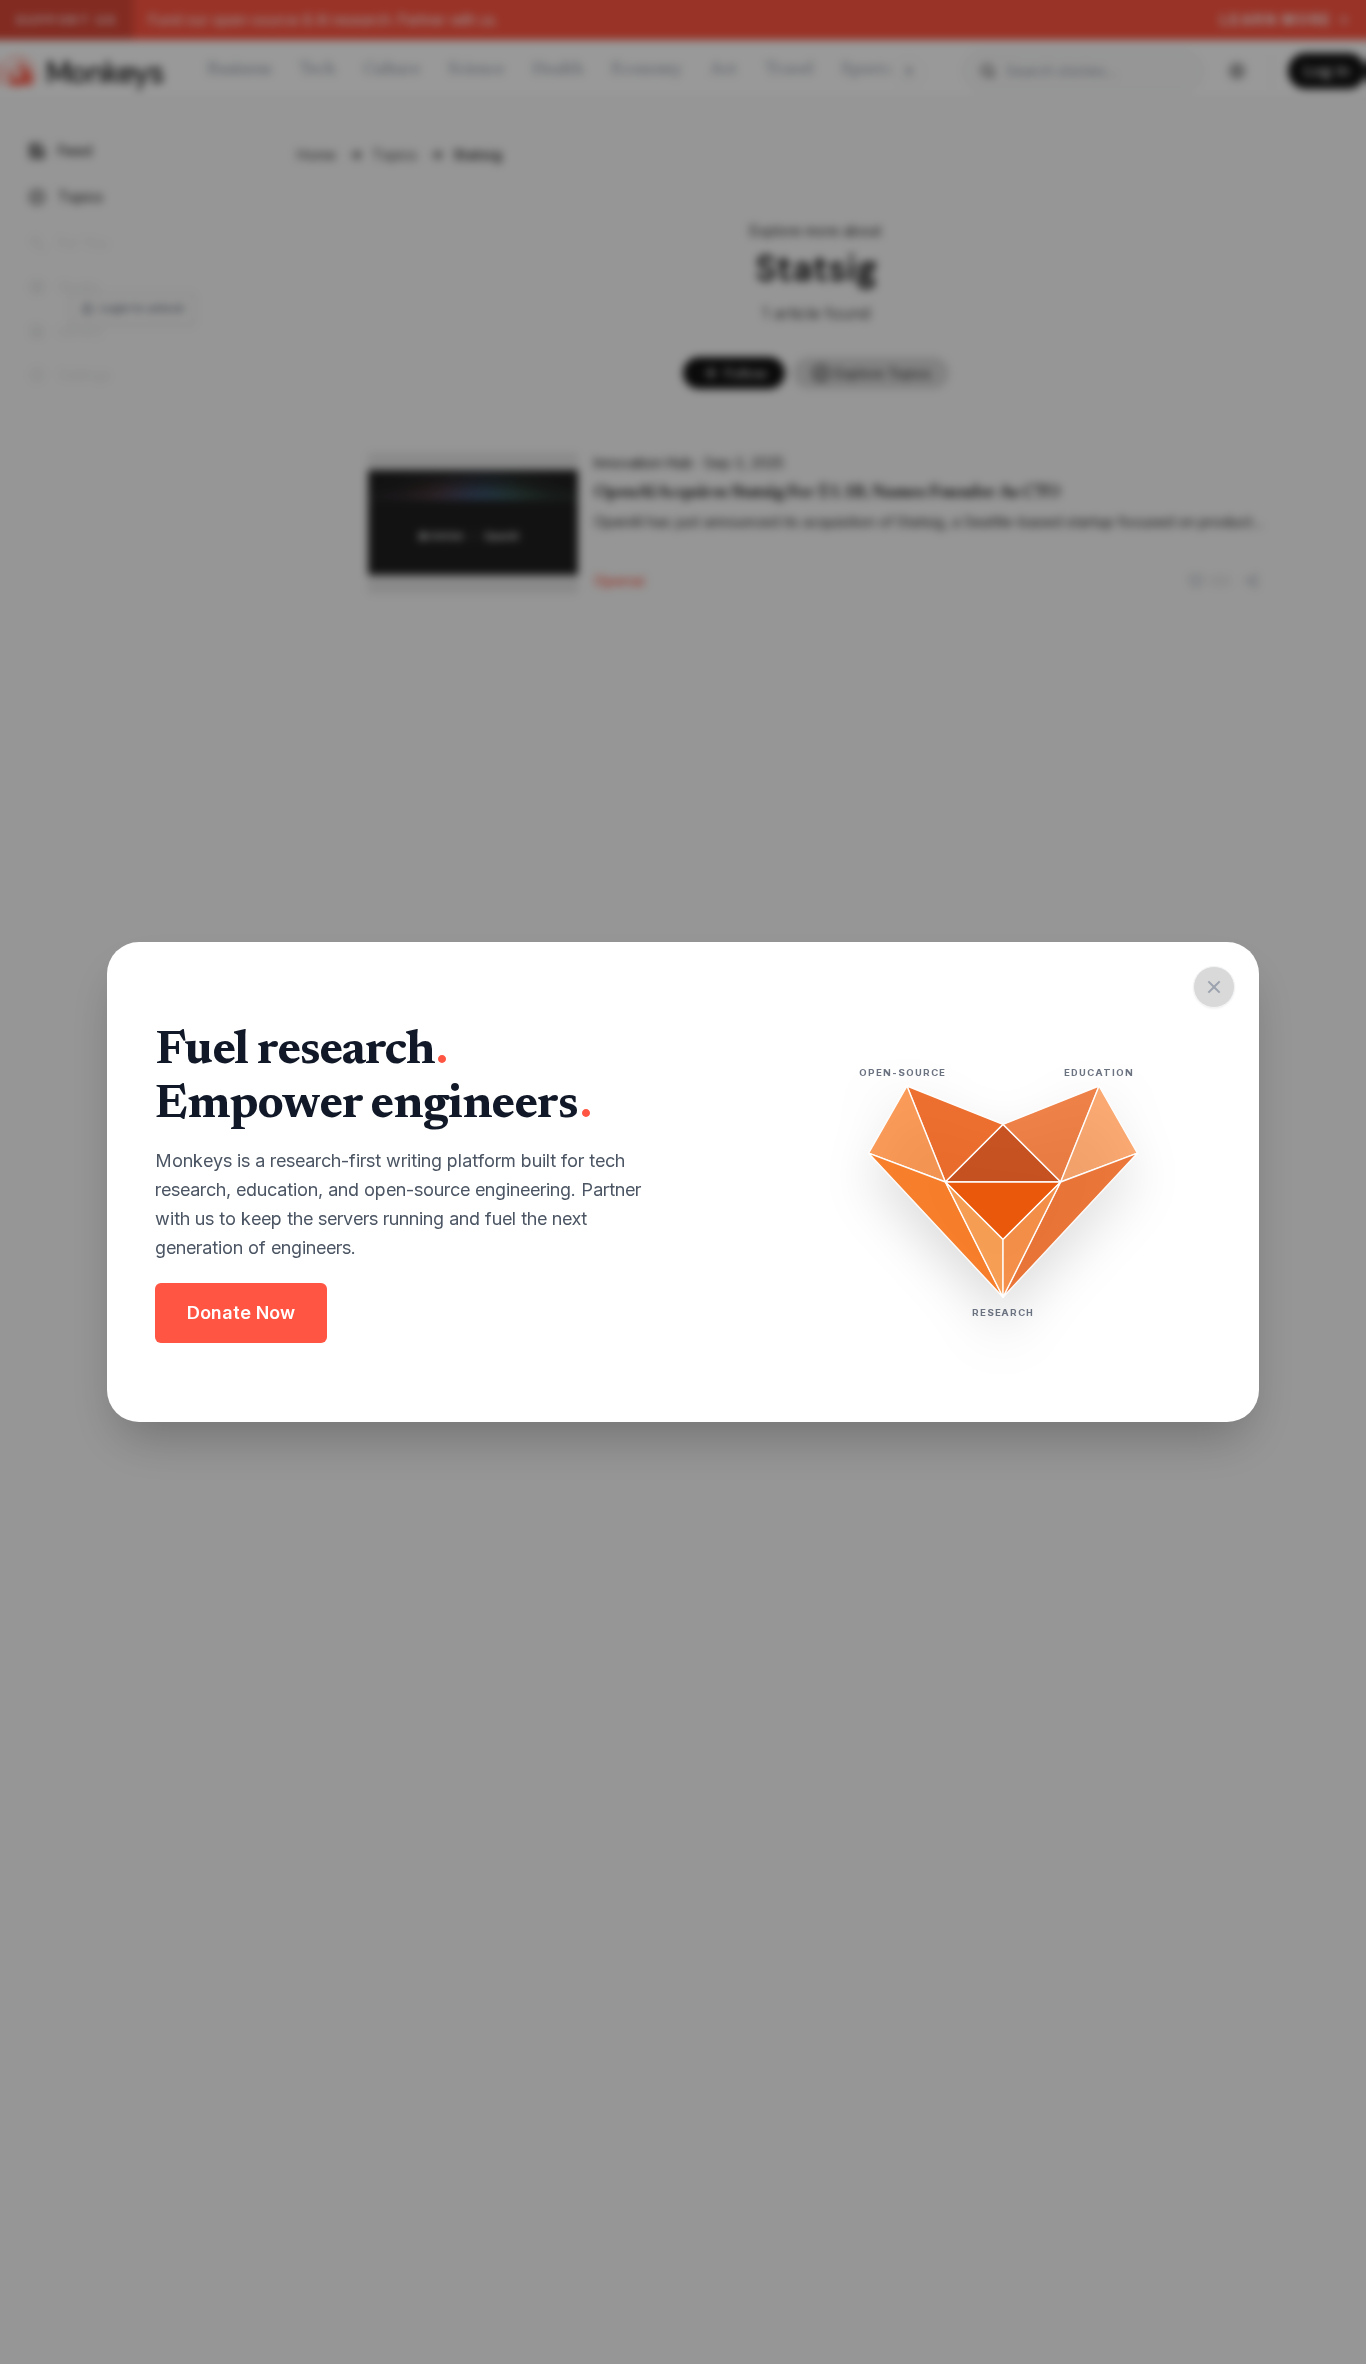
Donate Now (241, 1312)
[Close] (1214, 987)
